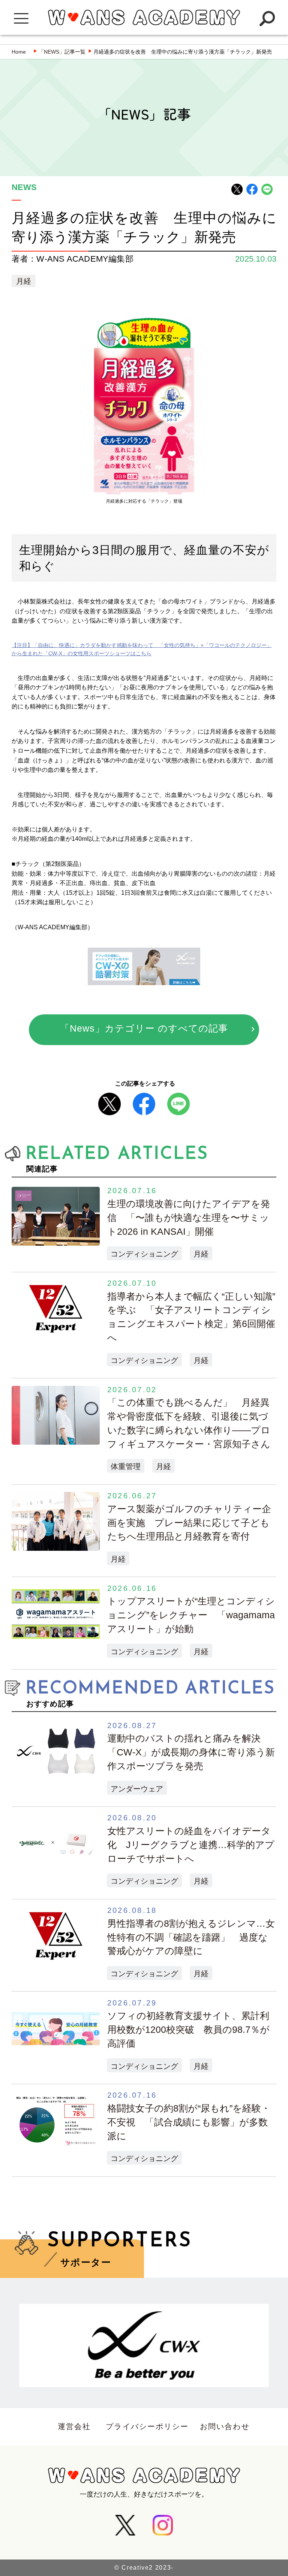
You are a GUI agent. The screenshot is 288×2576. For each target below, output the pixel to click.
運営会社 (74, 2426)
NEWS (24, 188)
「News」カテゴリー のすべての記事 (144, 1028)
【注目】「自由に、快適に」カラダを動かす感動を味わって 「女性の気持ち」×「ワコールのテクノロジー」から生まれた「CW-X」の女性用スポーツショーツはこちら (142, 649)
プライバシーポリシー (147, 2426)
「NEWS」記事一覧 (62, 52)
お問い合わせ (225, 2426)
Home (19, 52)
